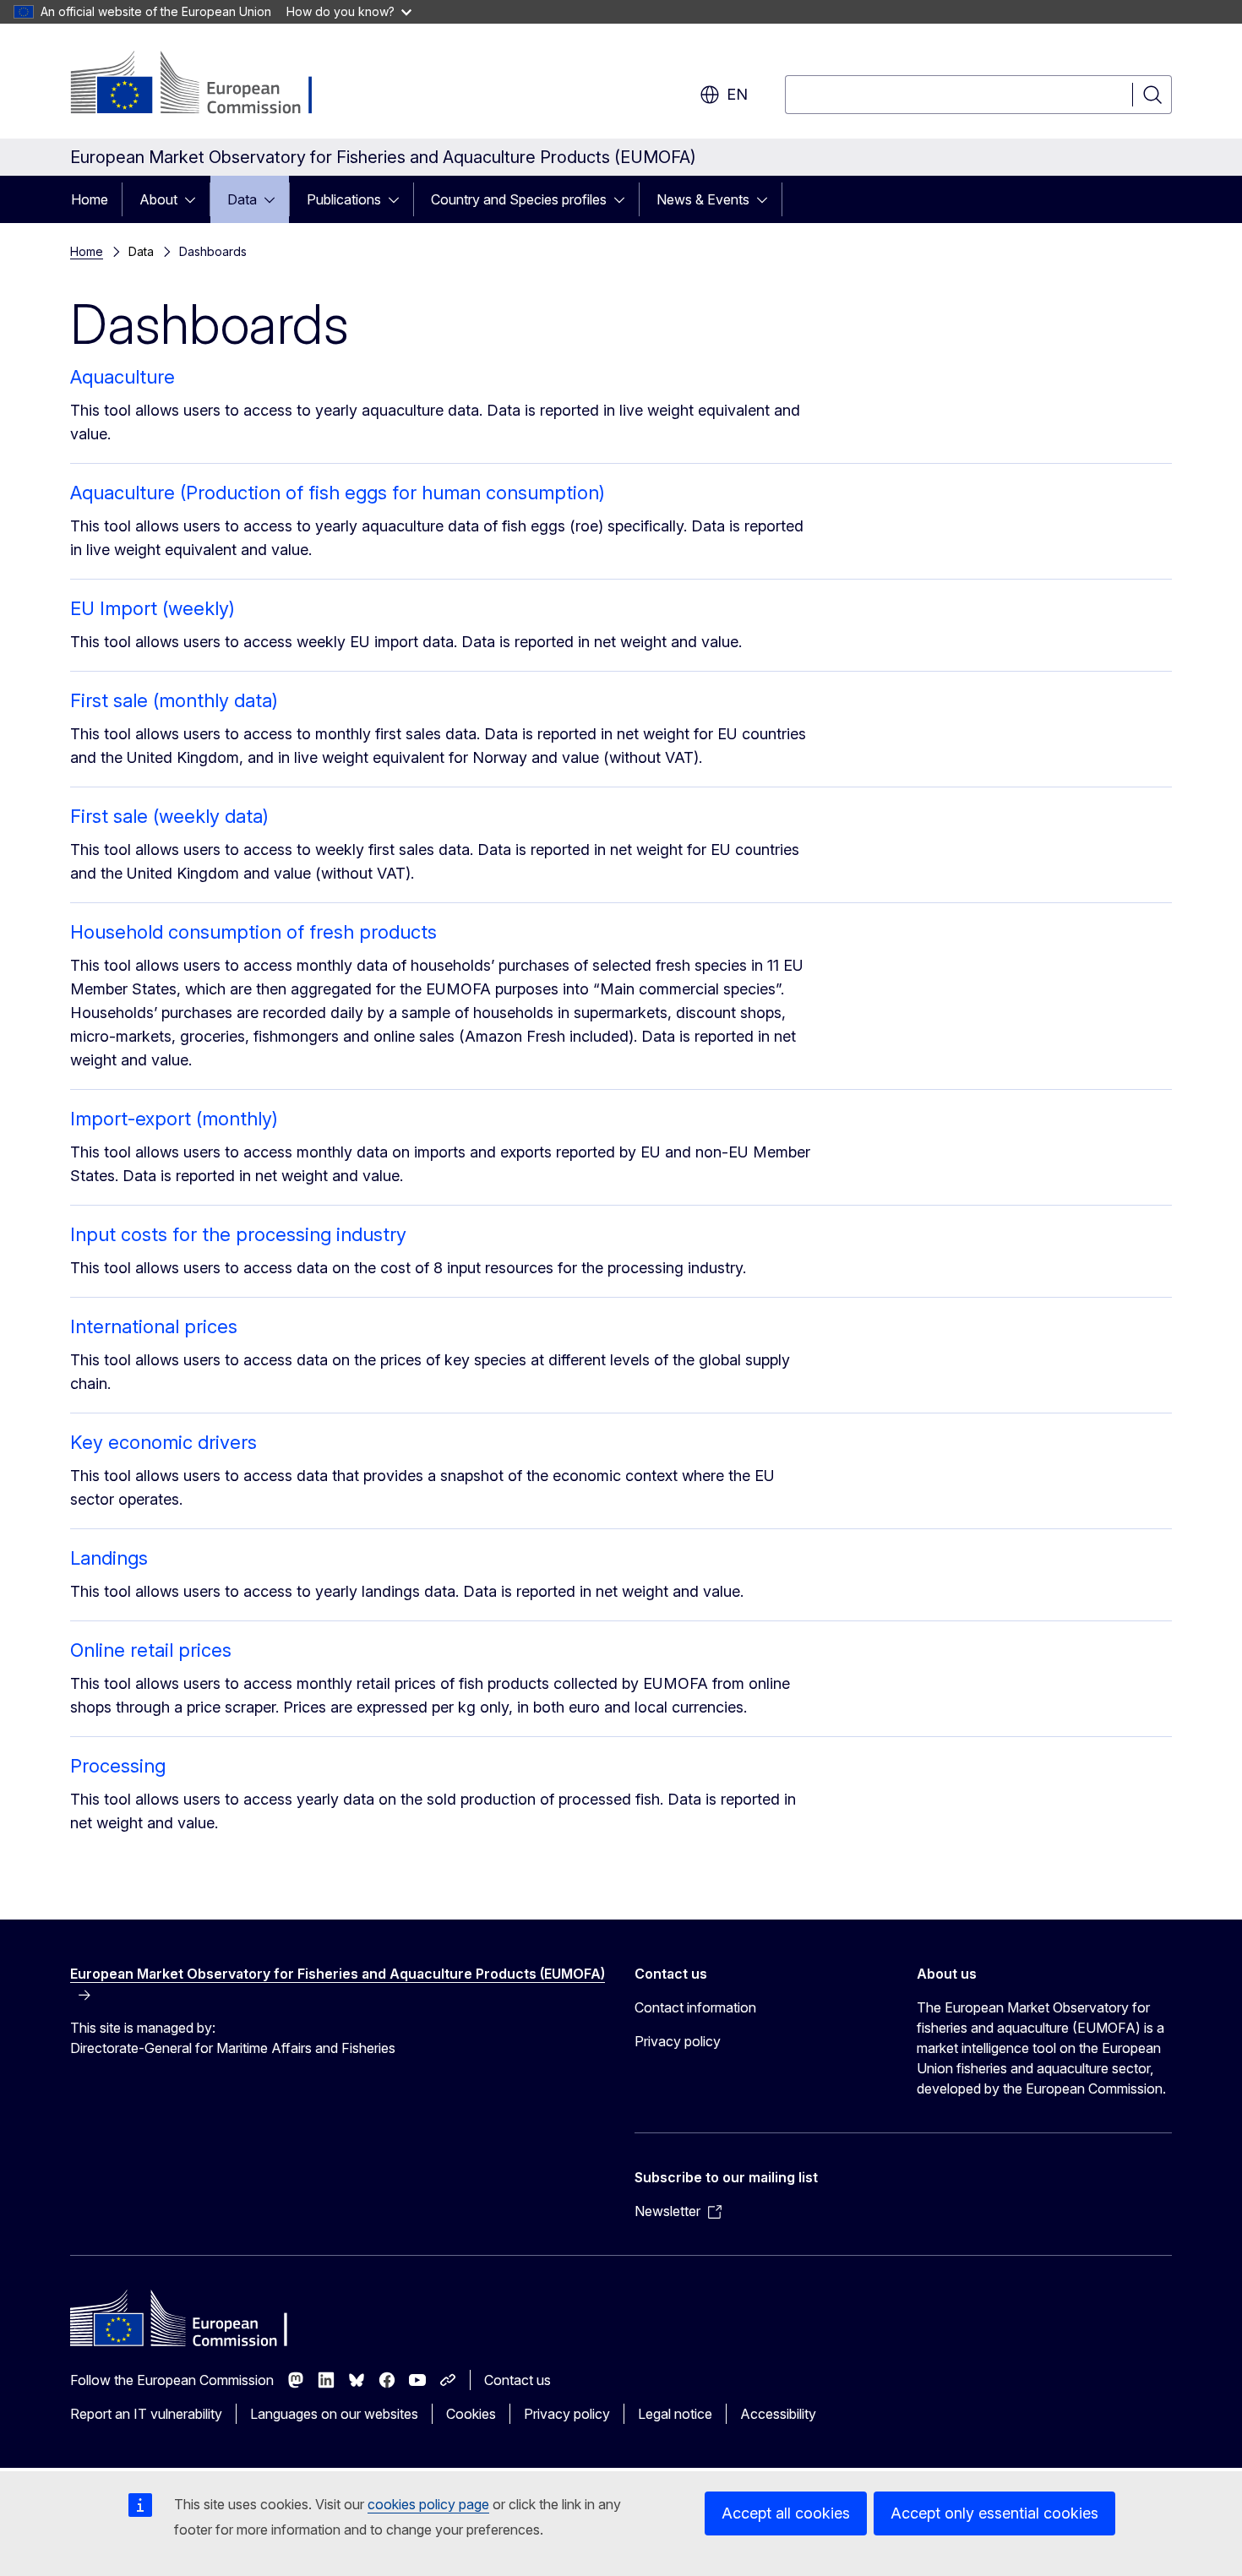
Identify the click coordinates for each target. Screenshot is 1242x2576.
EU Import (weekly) (153, 608)
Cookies (471, 2414)
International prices (154, 1326)
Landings (109, 1558)
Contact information (695, 2007)
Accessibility (778, 2414)
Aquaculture (123, 377)
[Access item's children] (195, 199)
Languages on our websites (334, 2414)
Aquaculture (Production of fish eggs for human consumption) (338, 493)
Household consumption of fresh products (253, 932)
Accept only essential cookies (994, 2513)
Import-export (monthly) (174, 1119)
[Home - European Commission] (207, 84)
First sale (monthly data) (174, 700)
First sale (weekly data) (169, 816)
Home (90, 199)
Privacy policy (678, 2041)
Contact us (517, 2380)
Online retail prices (151, 1650)
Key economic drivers (163, 1442)
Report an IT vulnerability (146, 2414)
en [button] (737, 94)
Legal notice (675, 2414)
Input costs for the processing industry (238, 1234)
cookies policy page (428, 2504)
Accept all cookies (786, 2513)
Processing (118, 1766)
